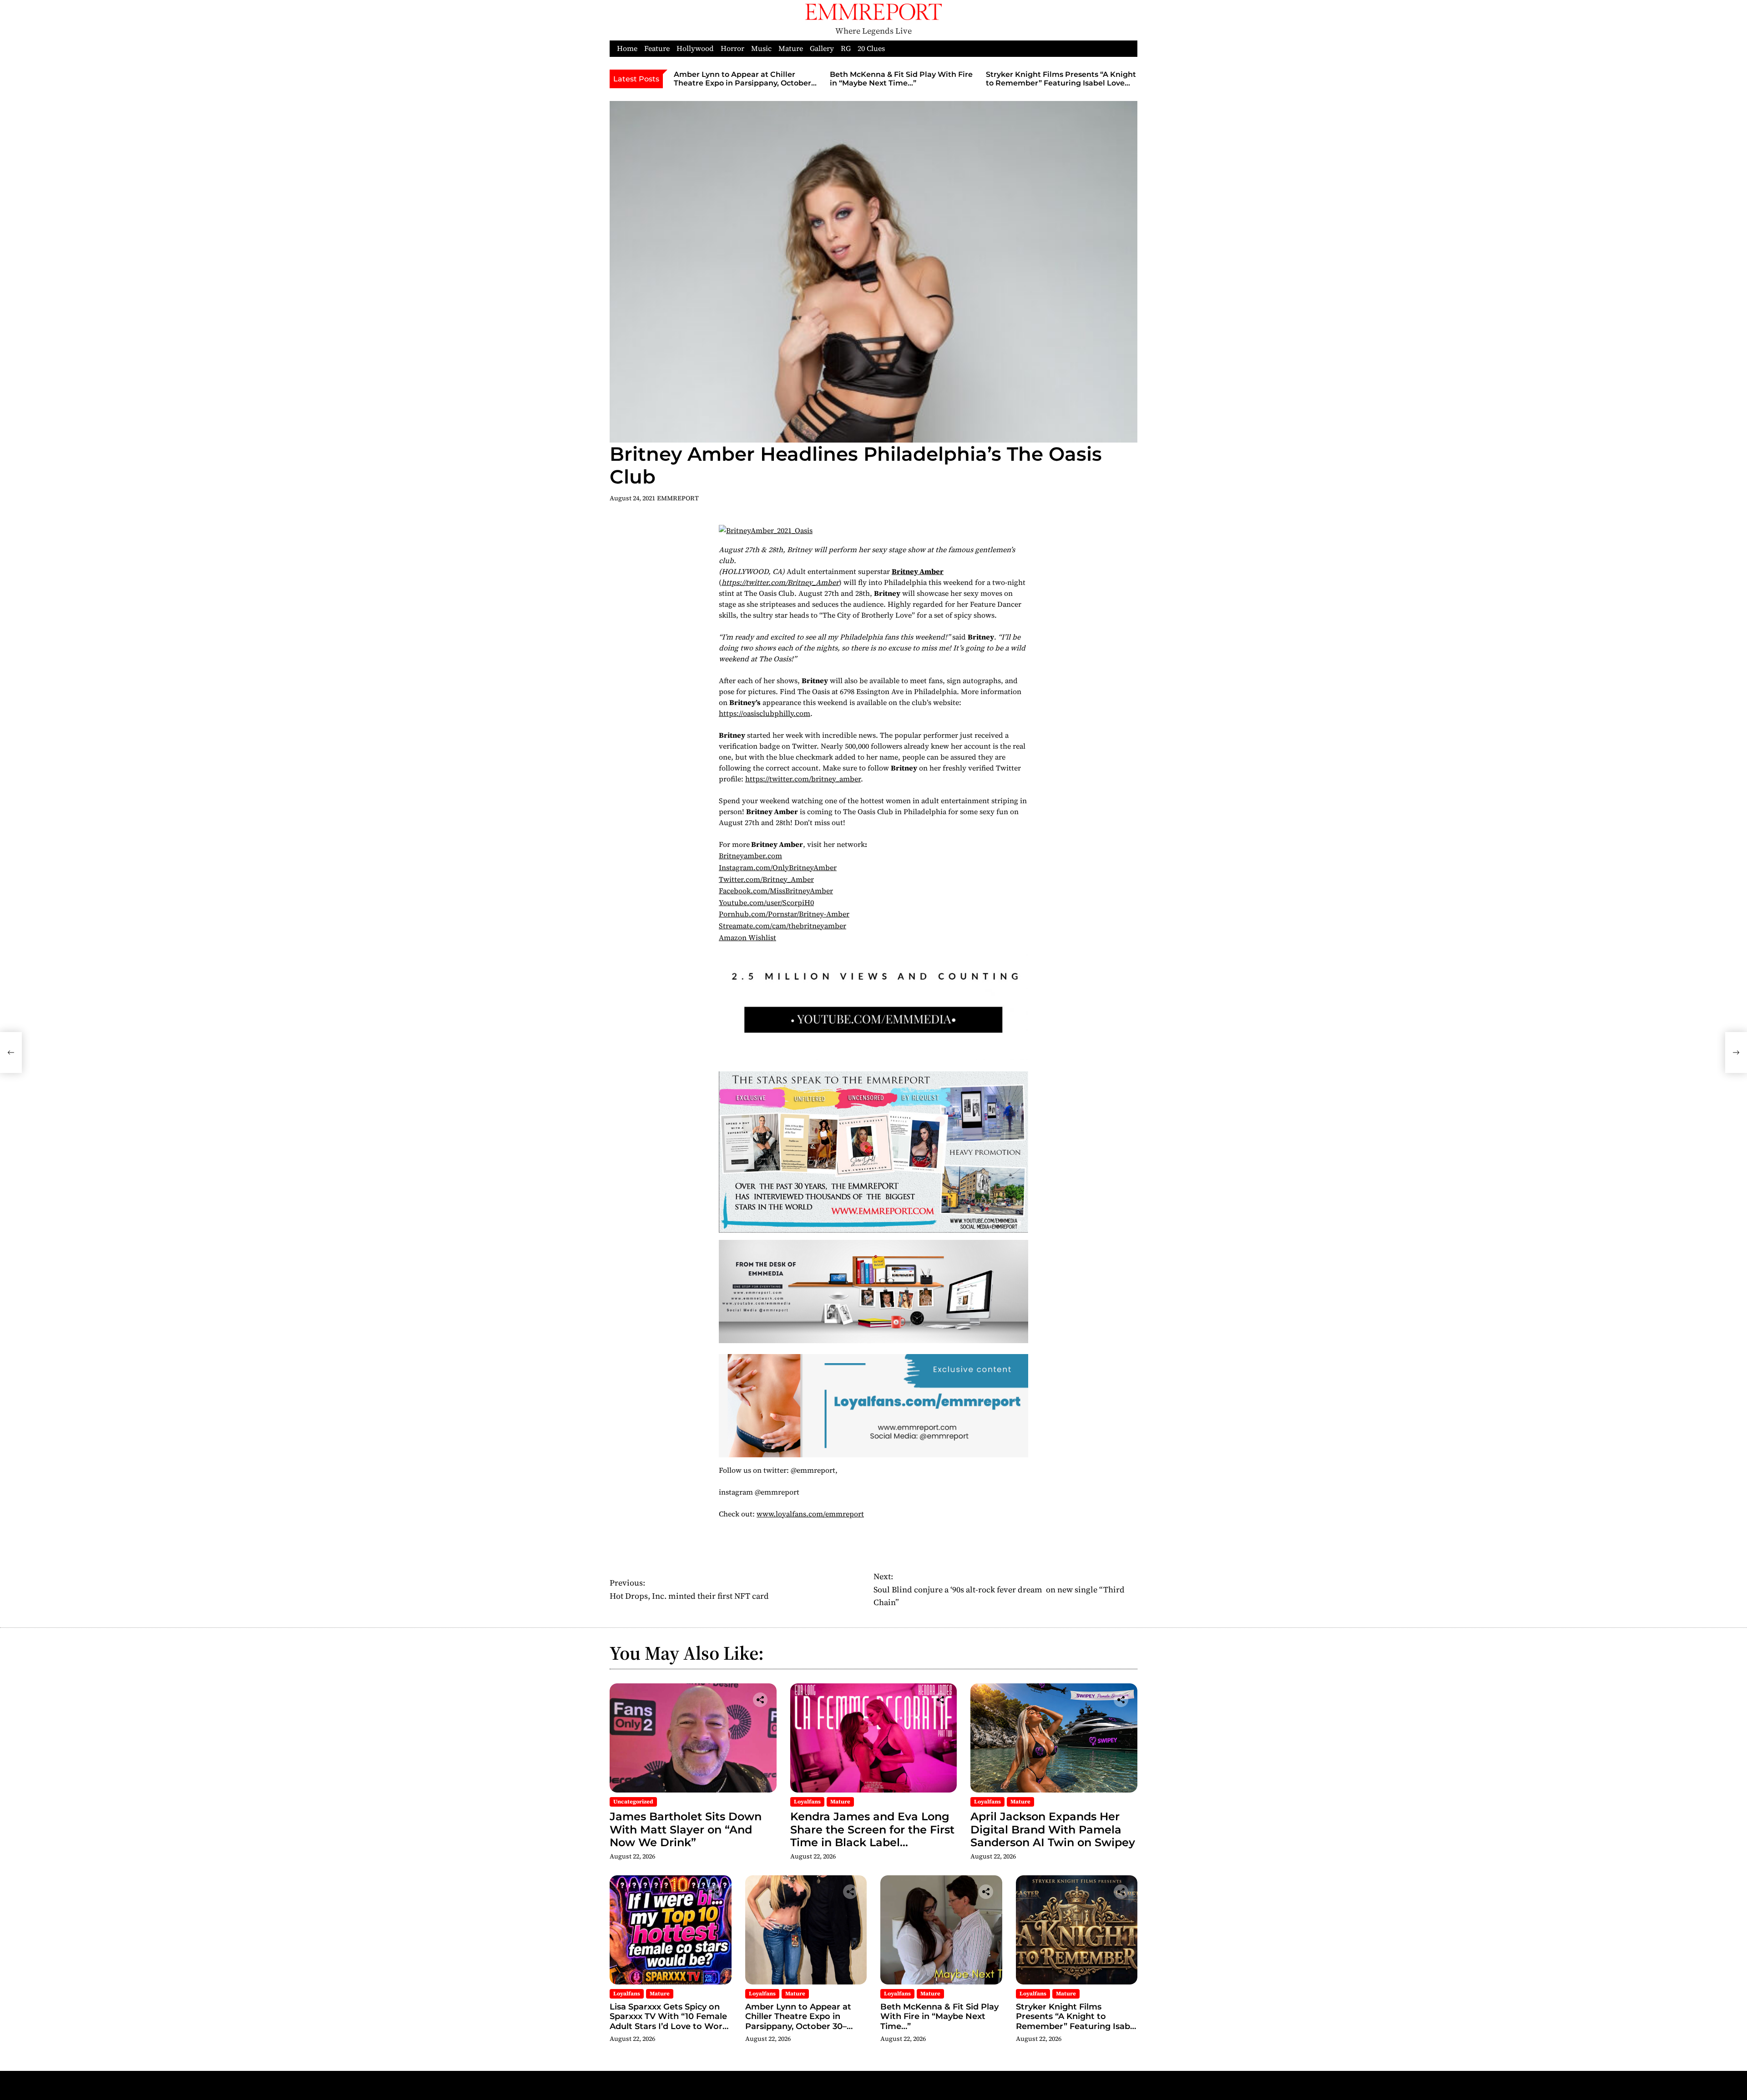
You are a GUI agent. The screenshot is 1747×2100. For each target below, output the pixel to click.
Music (761, 48)
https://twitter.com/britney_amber (803, 779)
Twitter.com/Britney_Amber (766, 879)
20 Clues (871, 48)
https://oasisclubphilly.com (765, 713)
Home (627, 48)
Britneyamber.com (750, 856)
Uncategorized (633, 1802)
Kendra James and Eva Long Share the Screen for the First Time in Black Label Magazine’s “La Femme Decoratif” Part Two (872, 1843)
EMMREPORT (678, 498)
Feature (657, 48)
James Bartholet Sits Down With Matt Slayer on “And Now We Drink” (686, 1830)
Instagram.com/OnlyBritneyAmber (778, 867)
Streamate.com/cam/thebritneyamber (783, 926)
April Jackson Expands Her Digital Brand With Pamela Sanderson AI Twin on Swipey (1053, 1830)
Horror (732, 48)
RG (846, 48)
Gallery (822, 48)
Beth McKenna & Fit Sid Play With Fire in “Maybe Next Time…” (901, 79)
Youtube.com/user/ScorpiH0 (766, 902)
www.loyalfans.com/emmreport (810, 1514)
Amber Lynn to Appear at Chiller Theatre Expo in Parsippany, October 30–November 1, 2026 (742, 83)
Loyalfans (807, 1802)
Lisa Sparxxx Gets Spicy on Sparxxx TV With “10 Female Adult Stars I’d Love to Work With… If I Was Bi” (669, 2022)
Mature (791, 48)
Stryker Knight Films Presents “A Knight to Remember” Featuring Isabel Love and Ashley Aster (1061, 83)
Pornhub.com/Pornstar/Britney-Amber (784, 914)
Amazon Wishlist (747, 937)
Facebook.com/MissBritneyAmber (776, 891)
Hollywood (695, 48)
